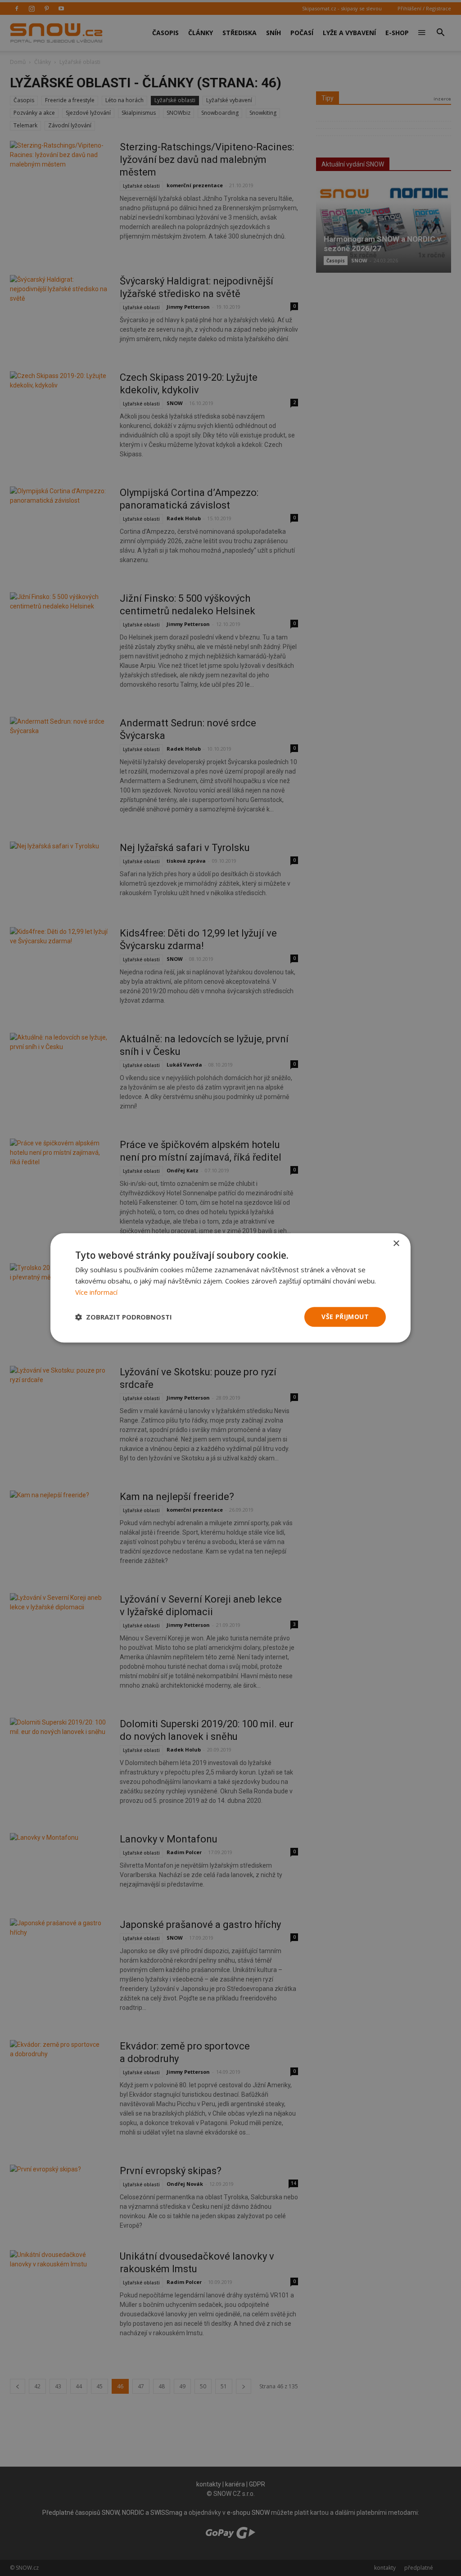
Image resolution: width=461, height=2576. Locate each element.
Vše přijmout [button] (345, 1317)
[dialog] (230, 1288)
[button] (124, 1317)
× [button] (396, 1244)
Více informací (96, 1292)
